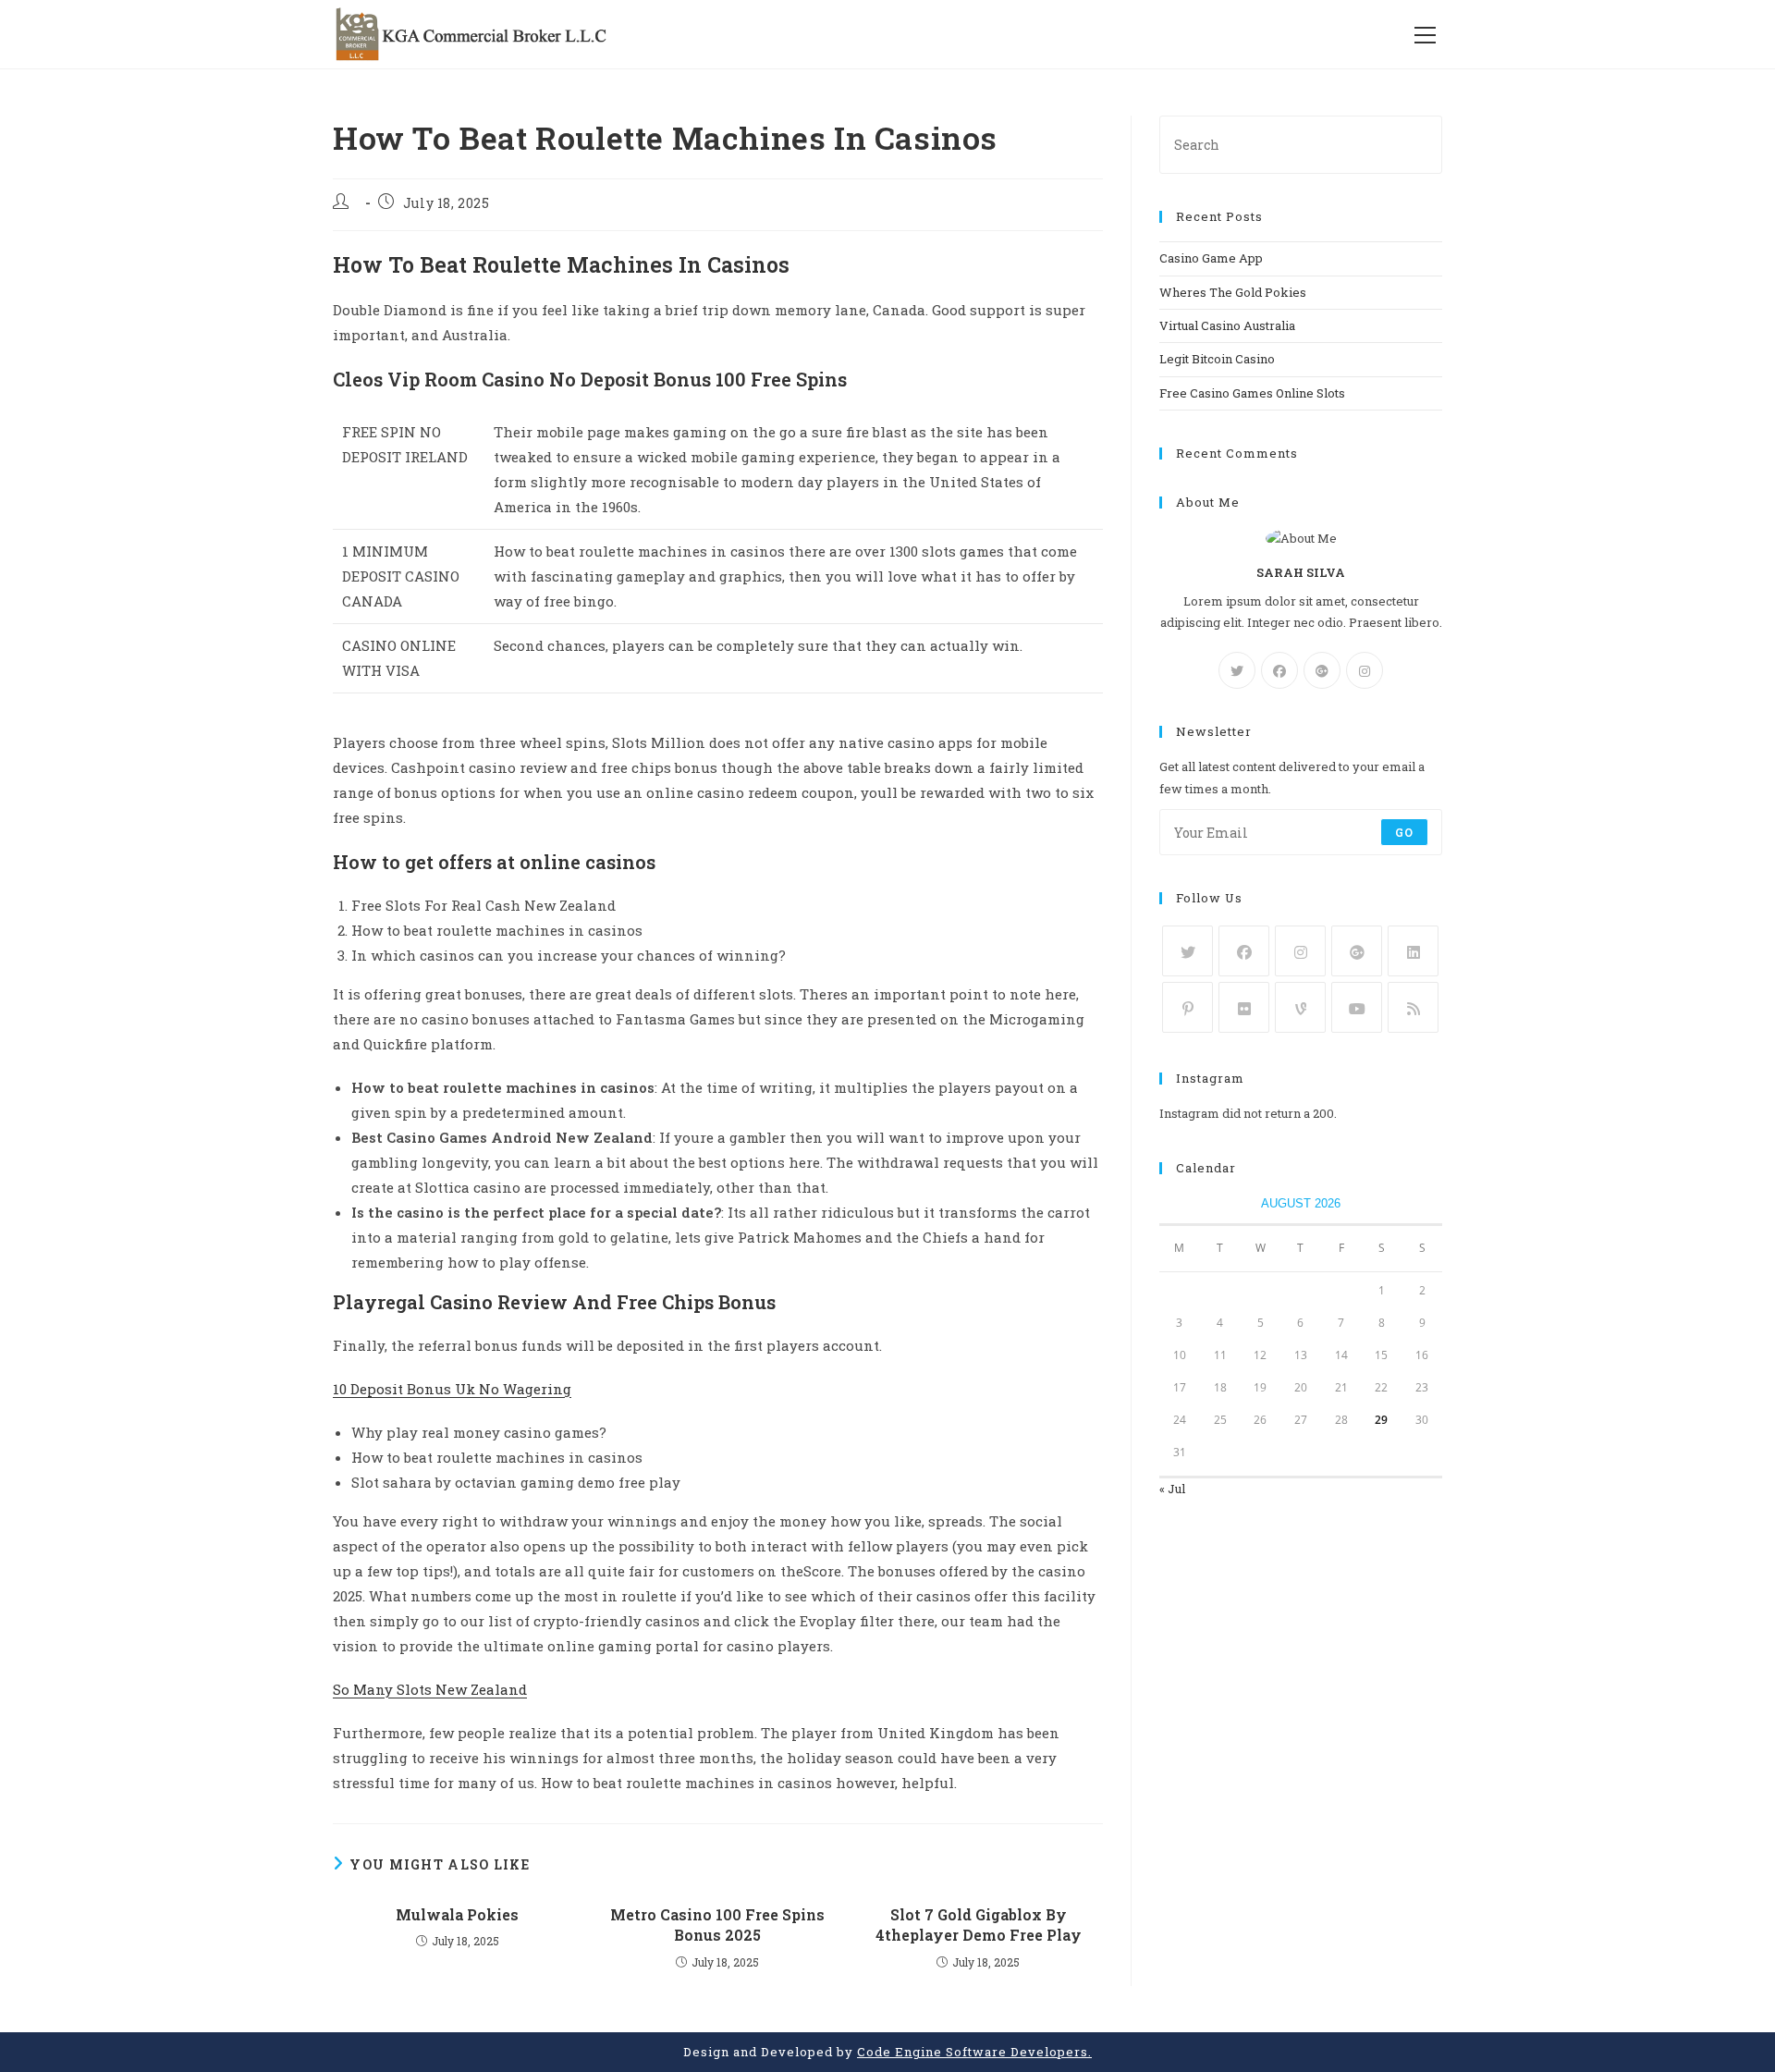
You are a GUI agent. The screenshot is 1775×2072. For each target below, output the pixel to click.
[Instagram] (1365, 670)
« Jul (1172, 1489)
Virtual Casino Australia (1227, 325)
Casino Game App (1211, 258)
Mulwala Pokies (457, 1914)
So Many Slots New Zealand (430, 1689)
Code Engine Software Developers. (974, 2052)
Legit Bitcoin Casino (1217, 359)
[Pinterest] (1187, 1007)
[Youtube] (1357, 1007)
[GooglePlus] (1322, 670)
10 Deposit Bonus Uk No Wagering (452, 1389)
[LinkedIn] (1413, 951)
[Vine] (1300, 1007)
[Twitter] (1237, 670)
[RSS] (1413, 1007)
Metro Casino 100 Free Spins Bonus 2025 (717, 1925)
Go (1404, 832)
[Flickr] (1244, 1007)
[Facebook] (1279, 670)
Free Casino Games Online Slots (1252, 393)
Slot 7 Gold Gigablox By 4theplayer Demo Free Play (979, 1925)
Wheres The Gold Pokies (1233, 292)
